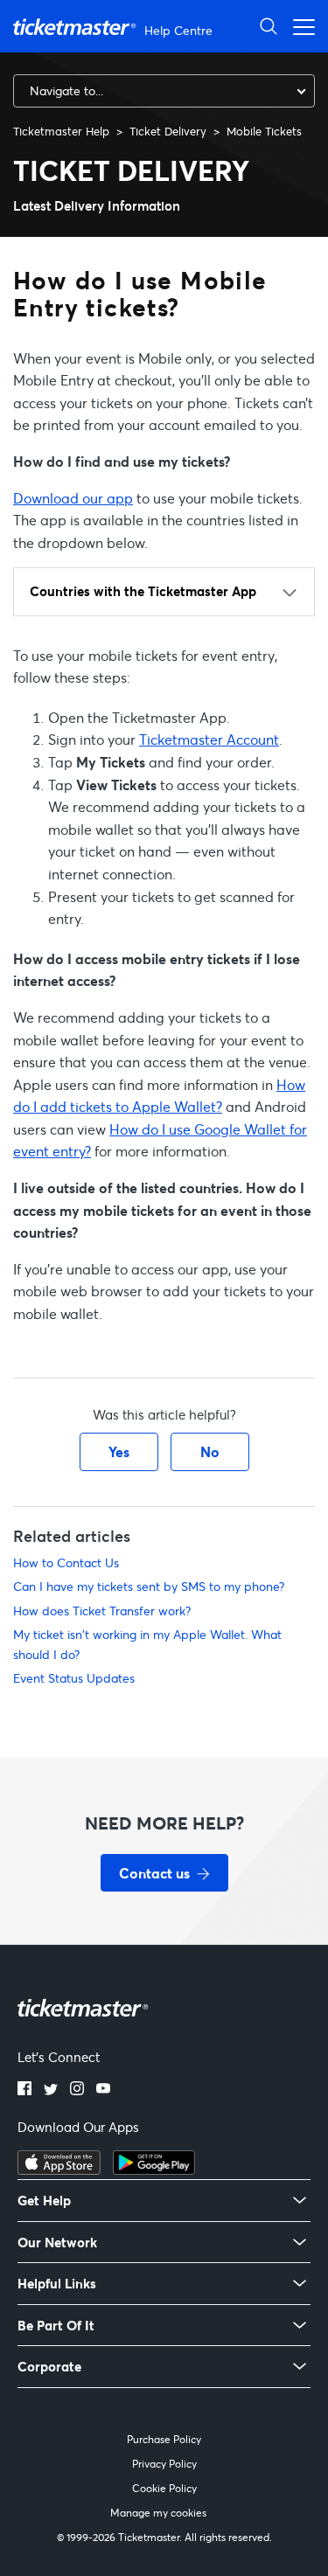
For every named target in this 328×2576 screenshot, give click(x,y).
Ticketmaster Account (209, 739)
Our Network (57, 2243)
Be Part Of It (56, 2326)
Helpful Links (57, 2284)
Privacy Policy (164, 2464)
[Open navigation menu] (299, 26)
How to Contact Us (66, 1562)
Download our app (73, 498)
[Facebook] (24, 2090)
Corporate (49, 2367)
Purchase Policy (164, 2439)
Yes (119, 1451)
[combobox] (164, 91)
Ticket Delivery (168, 131)
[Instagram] (77, 2090)
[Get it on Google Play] (154, 2170)
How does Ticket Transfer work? (102, 1611)
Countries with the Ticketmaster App (143, 591)
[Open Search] (269, 26)
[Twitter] (51, 2090)
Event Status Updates (74, 1678)
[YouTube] (103, 2090)
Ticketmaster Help (61, 131)
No (210, 1451)
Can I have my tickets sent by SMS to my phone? (149, 1586)
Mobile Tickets (264, 131)
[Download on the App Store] (59, 2170)
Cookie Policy (164, 2488)
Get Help (44, 2201)
